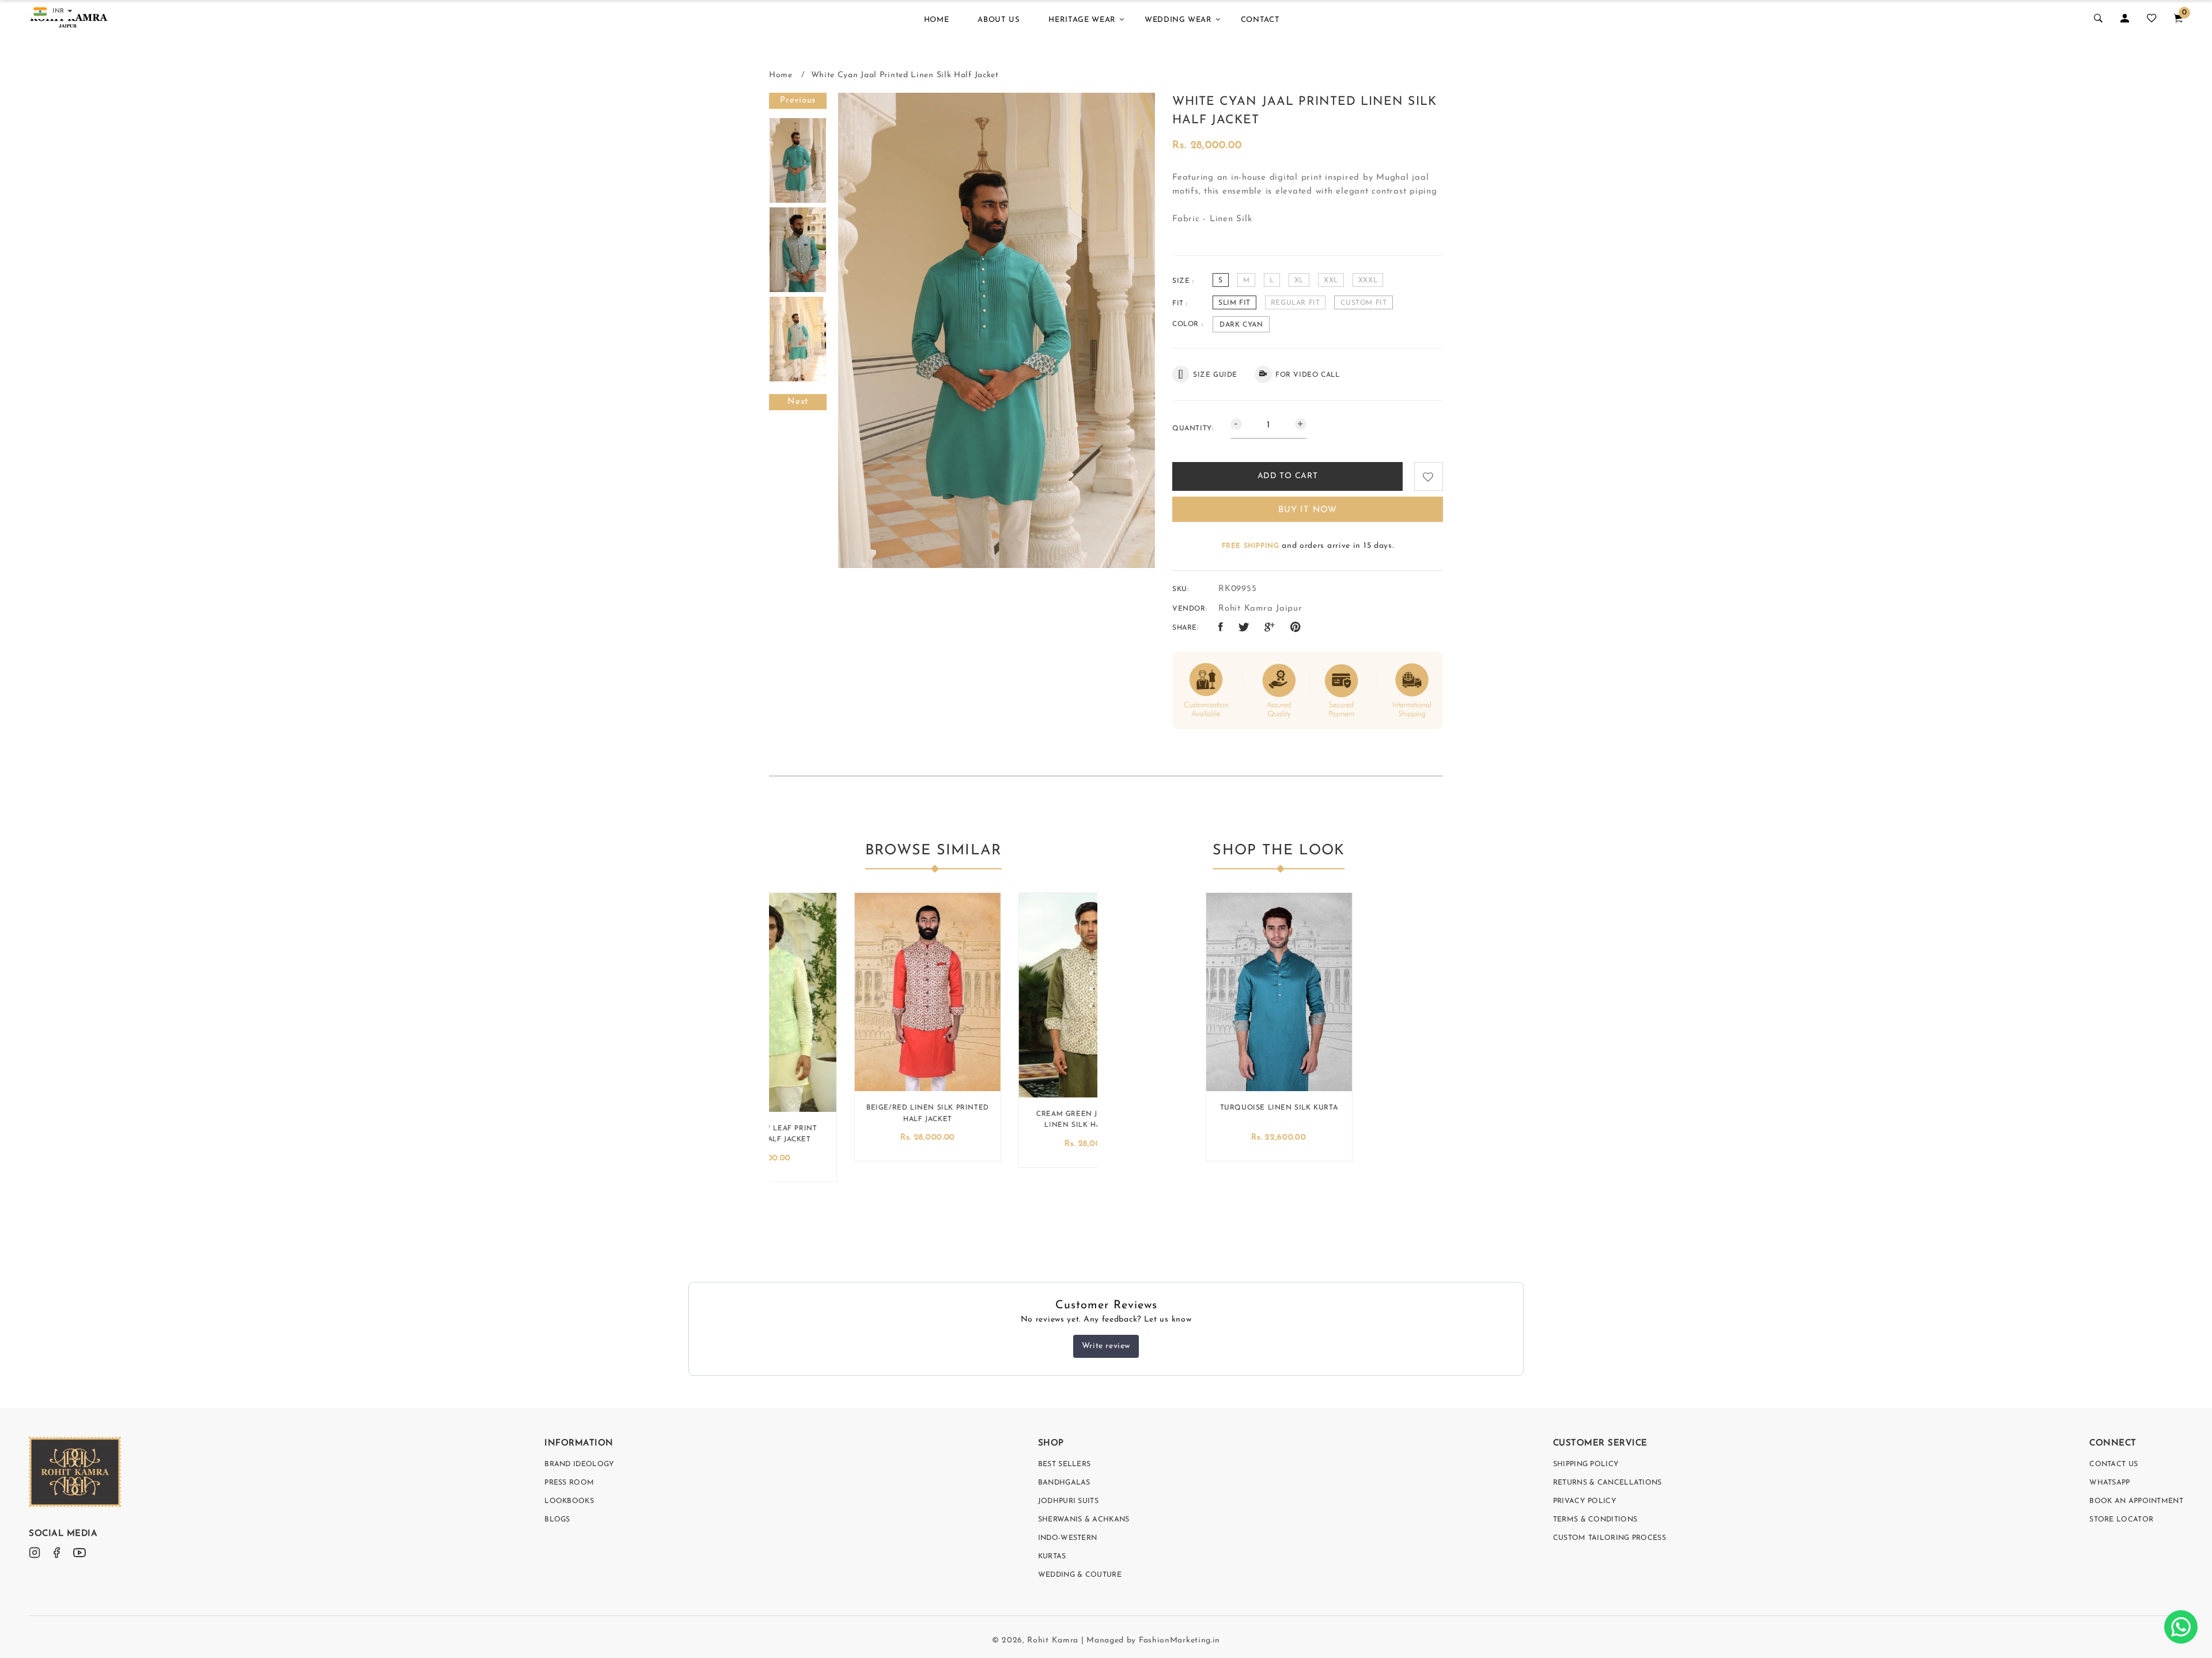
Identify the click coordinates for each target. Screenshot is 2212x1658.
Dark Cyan (1241, 325)
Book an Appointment (2136, 1501)
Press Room (569, 1483)
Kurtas (1052, 1557)
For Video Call (1307, 375)
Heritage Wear (1082, 20)
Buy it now (1308, 510)
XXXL (1368, 281)
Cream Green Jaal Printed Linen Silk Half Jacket (1015, 1120)
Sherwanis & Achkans (1084, 1520)
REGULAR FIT (1296, 303)
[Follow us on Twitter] (1244, 628)
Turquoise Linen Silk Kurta (1279, 1108)
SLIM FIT (1234, 303)
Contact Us (2113, 1464)
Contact (1260, 20)
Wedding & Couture (1080, 1575)
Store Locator (2121, 1520)
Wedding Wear (1178, 20)
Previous (798, 101)
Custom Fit (1363, 303)
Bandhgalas (1064, 1483)
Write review (1106, 1346)
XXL (1331, 281)
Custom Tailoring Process (1609, 1538)
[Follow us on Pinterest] (1296, 628)
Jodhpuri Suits (1068, 1501)
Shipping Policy (1586, 1464)
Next (798, 402)
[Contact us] (2181, 1627)
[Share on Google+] (1270, 628)
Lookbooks (569, 1501)
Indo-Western (1068, 1538)
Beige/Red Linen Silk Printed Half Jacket (851, 1113)
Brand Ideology (579, 1464)
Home (937, 20)
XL (1299, 281)
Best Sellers (1065, 1464)
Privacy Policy (1585, 1501)
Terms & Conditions (1595, 1520)
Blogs (557, 1520)
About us (999, 20)
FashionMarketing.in (1179, 1640)
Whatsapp (2109, 1483)
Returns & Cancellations (1607, 1483)
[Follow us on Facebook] (1221, 628)
